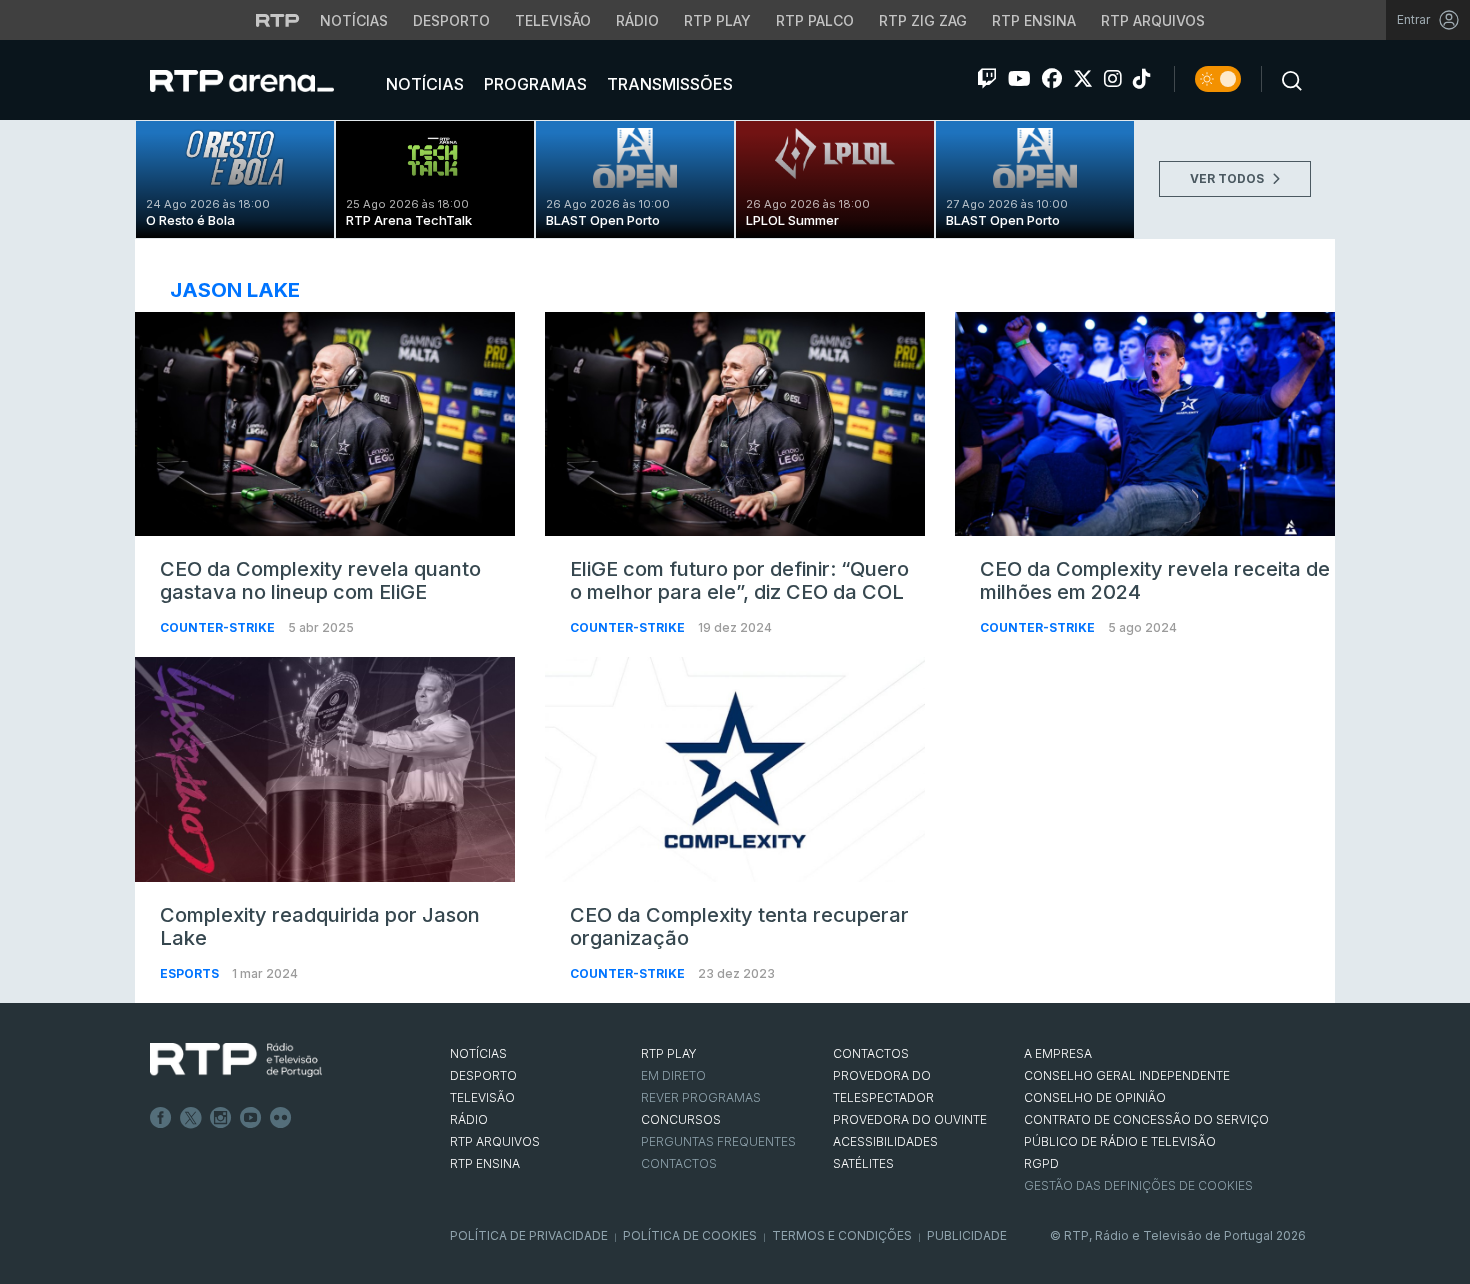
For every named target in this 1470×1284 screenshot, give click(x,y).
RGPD (1041, 1163)
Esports (191, 973)
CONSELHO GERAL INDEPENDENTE (1127, 1075)
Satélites (863, 1163)
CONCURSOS (681, 1119)
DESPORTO (483, 1075)
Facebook (161, 1118)
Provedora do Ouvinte (910, 1119)
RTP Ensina (1034, 20)
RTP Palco (815, 20)
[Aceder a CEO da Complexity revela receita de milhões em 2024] (1145, 424)
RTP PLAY (669, 1053)
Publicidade (967, 1235)
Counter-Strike (219, 627)
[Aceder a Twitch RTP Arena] (987, 79)
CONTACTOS (871, 1053)
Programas (533, 84)
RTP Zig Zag (923, 20)
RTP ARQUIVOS (495, 1141)
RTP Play (717, 20)
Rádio (637, 20)
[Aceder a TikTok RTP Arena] (1142, 79)
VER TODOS (1228, 178)
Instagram (221, 1118)
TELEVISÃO (482, 1097)
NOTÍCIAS (478, 1053)
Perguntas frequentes (718, 1141)
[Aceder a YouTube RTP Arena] (1019, 79)
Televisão (553, 20)
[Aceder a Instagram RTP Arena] (1113, 79)
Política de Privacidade (529, 1235)
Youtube (251, 1118)
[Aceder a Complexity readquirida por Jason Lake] (325, 769)
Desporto (451, 20)
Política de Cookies (690, 1235)
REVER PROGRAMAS (701, 1097)
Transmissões (668, 84)
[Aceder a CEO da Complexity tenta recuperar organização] (735, 769)
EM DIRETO (673, 1075)
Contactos (679, 1163)
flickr (281, 1118)
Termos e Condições (842, 1235)
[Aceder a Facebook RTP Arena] (1052, 79)
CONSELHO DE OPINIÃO (1095, 1097)
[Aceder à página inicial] (262, 80)
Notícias (354, 20)
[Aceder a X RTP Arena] (1083, 79)
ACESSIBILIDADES (885, 1141)
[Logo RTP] (236, 1060)
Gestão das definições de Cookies (1138, 1185)
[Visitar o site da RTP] (278, 20)
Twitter (191, 1118)
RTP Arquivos (1153, 20)
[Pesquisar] (1286, 79)
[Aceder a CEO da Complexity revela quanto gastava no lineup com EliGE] (325, 424)
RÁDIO (469, 1119)
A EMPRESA (1058, 1053)
